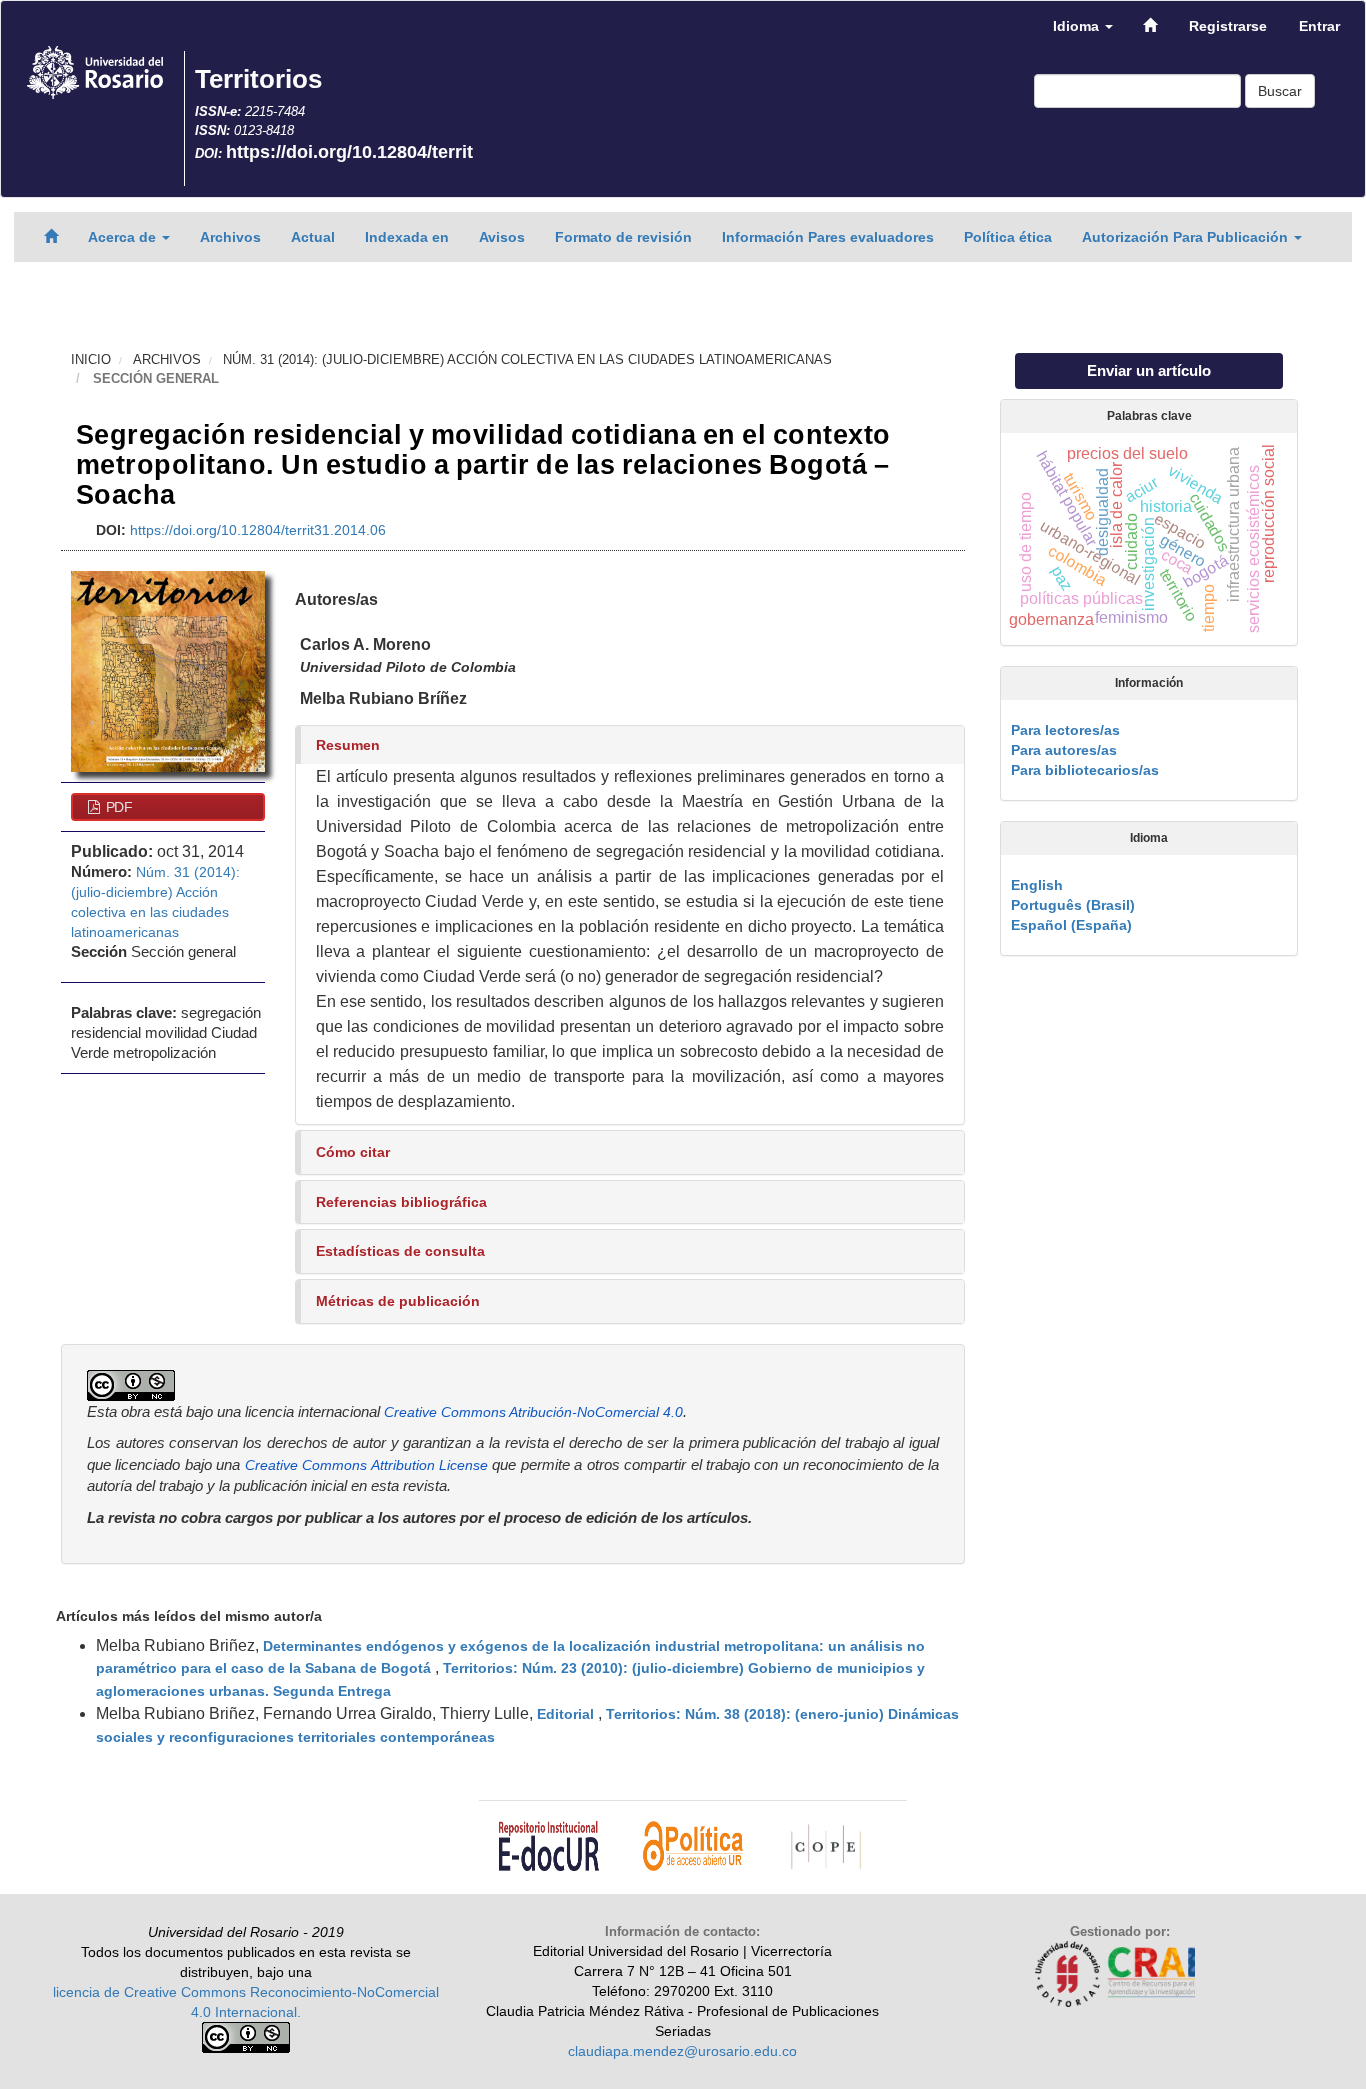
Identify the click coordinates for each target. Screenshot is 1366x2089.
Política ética (1008, 237)
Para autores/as (1064, 750)
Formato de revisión (623, 237)
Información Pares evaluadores (828, 237)
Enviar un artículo (1149, 370)
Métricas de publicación (398, 1301)
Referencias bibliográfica (401, 1202)
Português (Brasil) (1073, 905)
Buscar (1280, 91)
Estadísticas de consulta (400, 1251)
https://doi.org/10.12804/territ (349, 152)
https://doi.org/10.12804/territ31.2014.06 (258, 530)
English (1037, 885)
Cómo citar (353, 1152)
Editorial (567, 1714)
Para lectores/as (1065, 730)
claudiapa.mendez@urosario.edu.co (682, 2051)
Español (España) (1071, 925)
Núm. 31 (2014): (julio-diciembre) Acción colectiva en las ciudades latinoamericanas (527, 359)
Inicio (91, 359)
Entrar (1319, 26)
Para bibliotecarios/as (1085, 770)
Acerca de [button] (124, 237)
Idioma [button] (1078, 26)
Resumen (348, 745)
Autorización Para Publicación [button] (1187, 237)
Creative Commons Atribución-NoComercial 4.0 (533, 1412)
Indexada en (407, 237)
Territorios (258, 79)
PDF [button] (117, 807)
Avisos (502, 237)
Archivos (230, 237)
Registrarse (1228, 26)
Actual (313, 237)
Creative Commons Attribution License (366, 1465)
